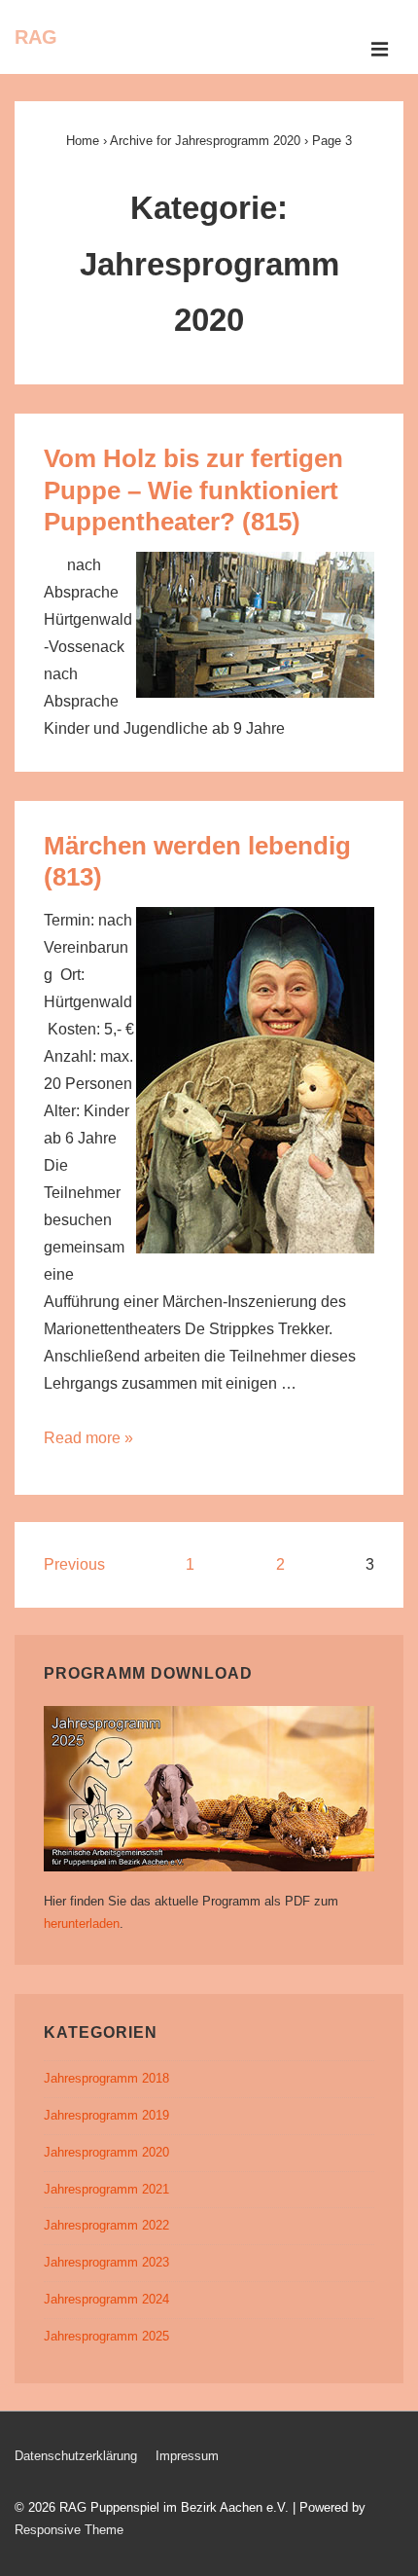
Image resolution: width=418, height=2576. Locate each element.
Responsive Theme (69, 2530)
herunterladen (82, 1923)
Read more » (88, 1438)
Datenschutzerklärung (76, 2456)
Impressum (187, 2456)
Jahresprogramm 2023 (106, 2262)
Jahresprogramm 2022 (106, 2225)
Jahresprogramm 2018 (106, 2078)
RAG (36, 37)
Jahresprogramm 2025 (106, 2336)
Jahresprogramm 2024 (106, 2299)
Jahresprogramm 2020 (106, 2152)
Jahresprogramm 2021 (106, 2189)
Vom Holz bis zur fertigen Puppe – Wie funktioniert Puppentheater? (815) (193, 490)
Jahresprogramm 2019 (106, 2115)
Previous (74, 1564)
